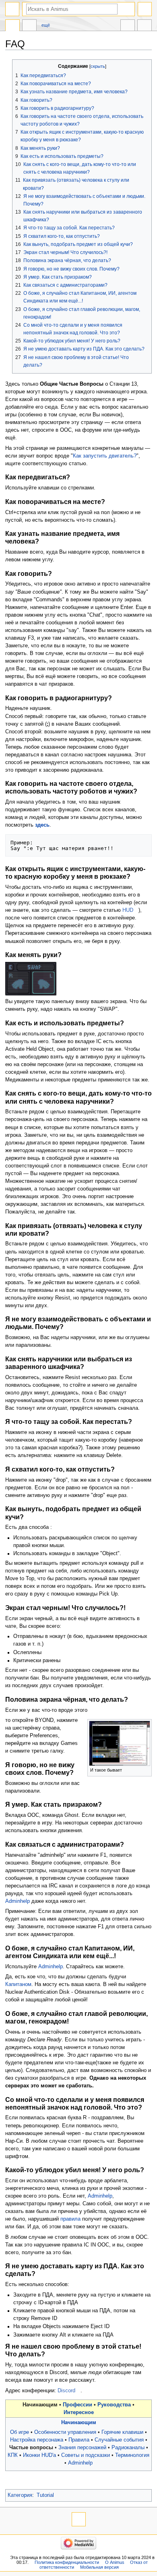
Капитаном (18, 1984)
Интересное (79, 2412)
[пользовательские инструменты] (145, 9)
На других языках (128, 26)
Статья (12, 26)
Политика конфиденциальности (67, 2562)
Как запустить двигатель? (105, 456)
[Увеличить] (146, 1769)
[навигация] (12, 9)
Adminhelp (18, 1901)
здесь (42, 825)
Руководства (114, 2405)
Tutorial (45, 2495)
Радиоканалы (128, 2448)
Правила (79, 2440)
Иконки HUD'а (39, 2455)
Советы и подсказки (86, 2455)
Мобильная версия (99, 2567)
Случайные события (119, 2440)
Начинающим (79, 2423)
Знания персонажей (82, 2448)
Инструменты (145, 26)
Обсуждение (29, 26)
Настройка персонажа (37, 2440)
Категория (20, 2495)
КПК (13, 2455)
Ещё (46, 25)
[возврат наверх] (79, 2519)
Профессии (77, 2405)
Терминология (132, 2455)
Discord (66, 2391)
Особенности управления (65, 2432)
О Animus (115, 2562)
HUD (128, 910)
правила (70, 2219)
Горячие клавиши (122, 2432)
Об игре (20, 2432)
